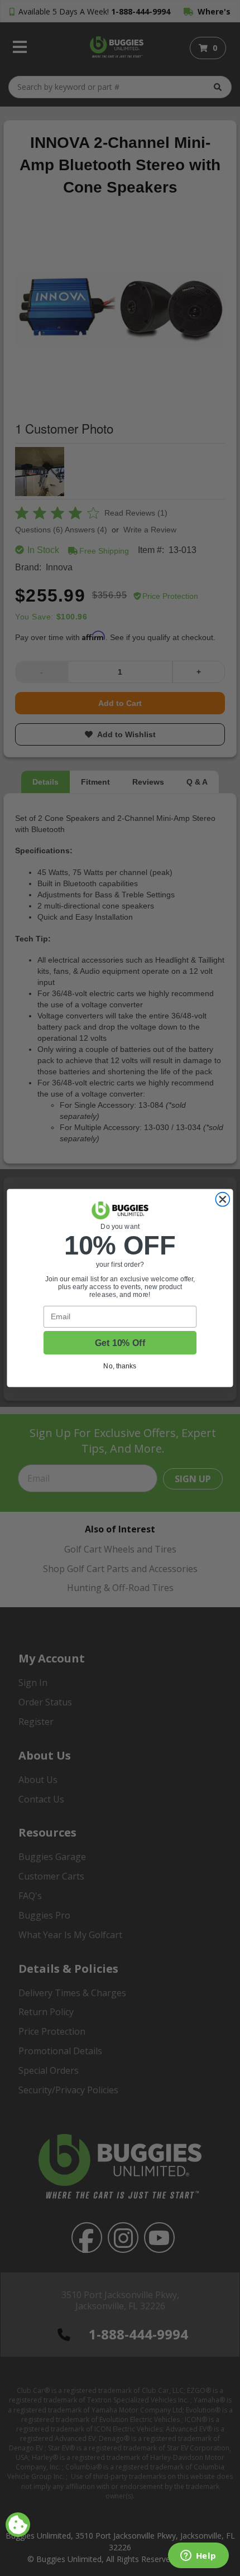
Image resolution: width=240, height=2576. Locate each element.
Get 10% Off (120, 1343)
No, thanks (120, 1366)
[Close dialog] (222, 1200)
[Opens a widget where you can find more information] (198, 2556)
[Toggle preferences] (18, 2525)
